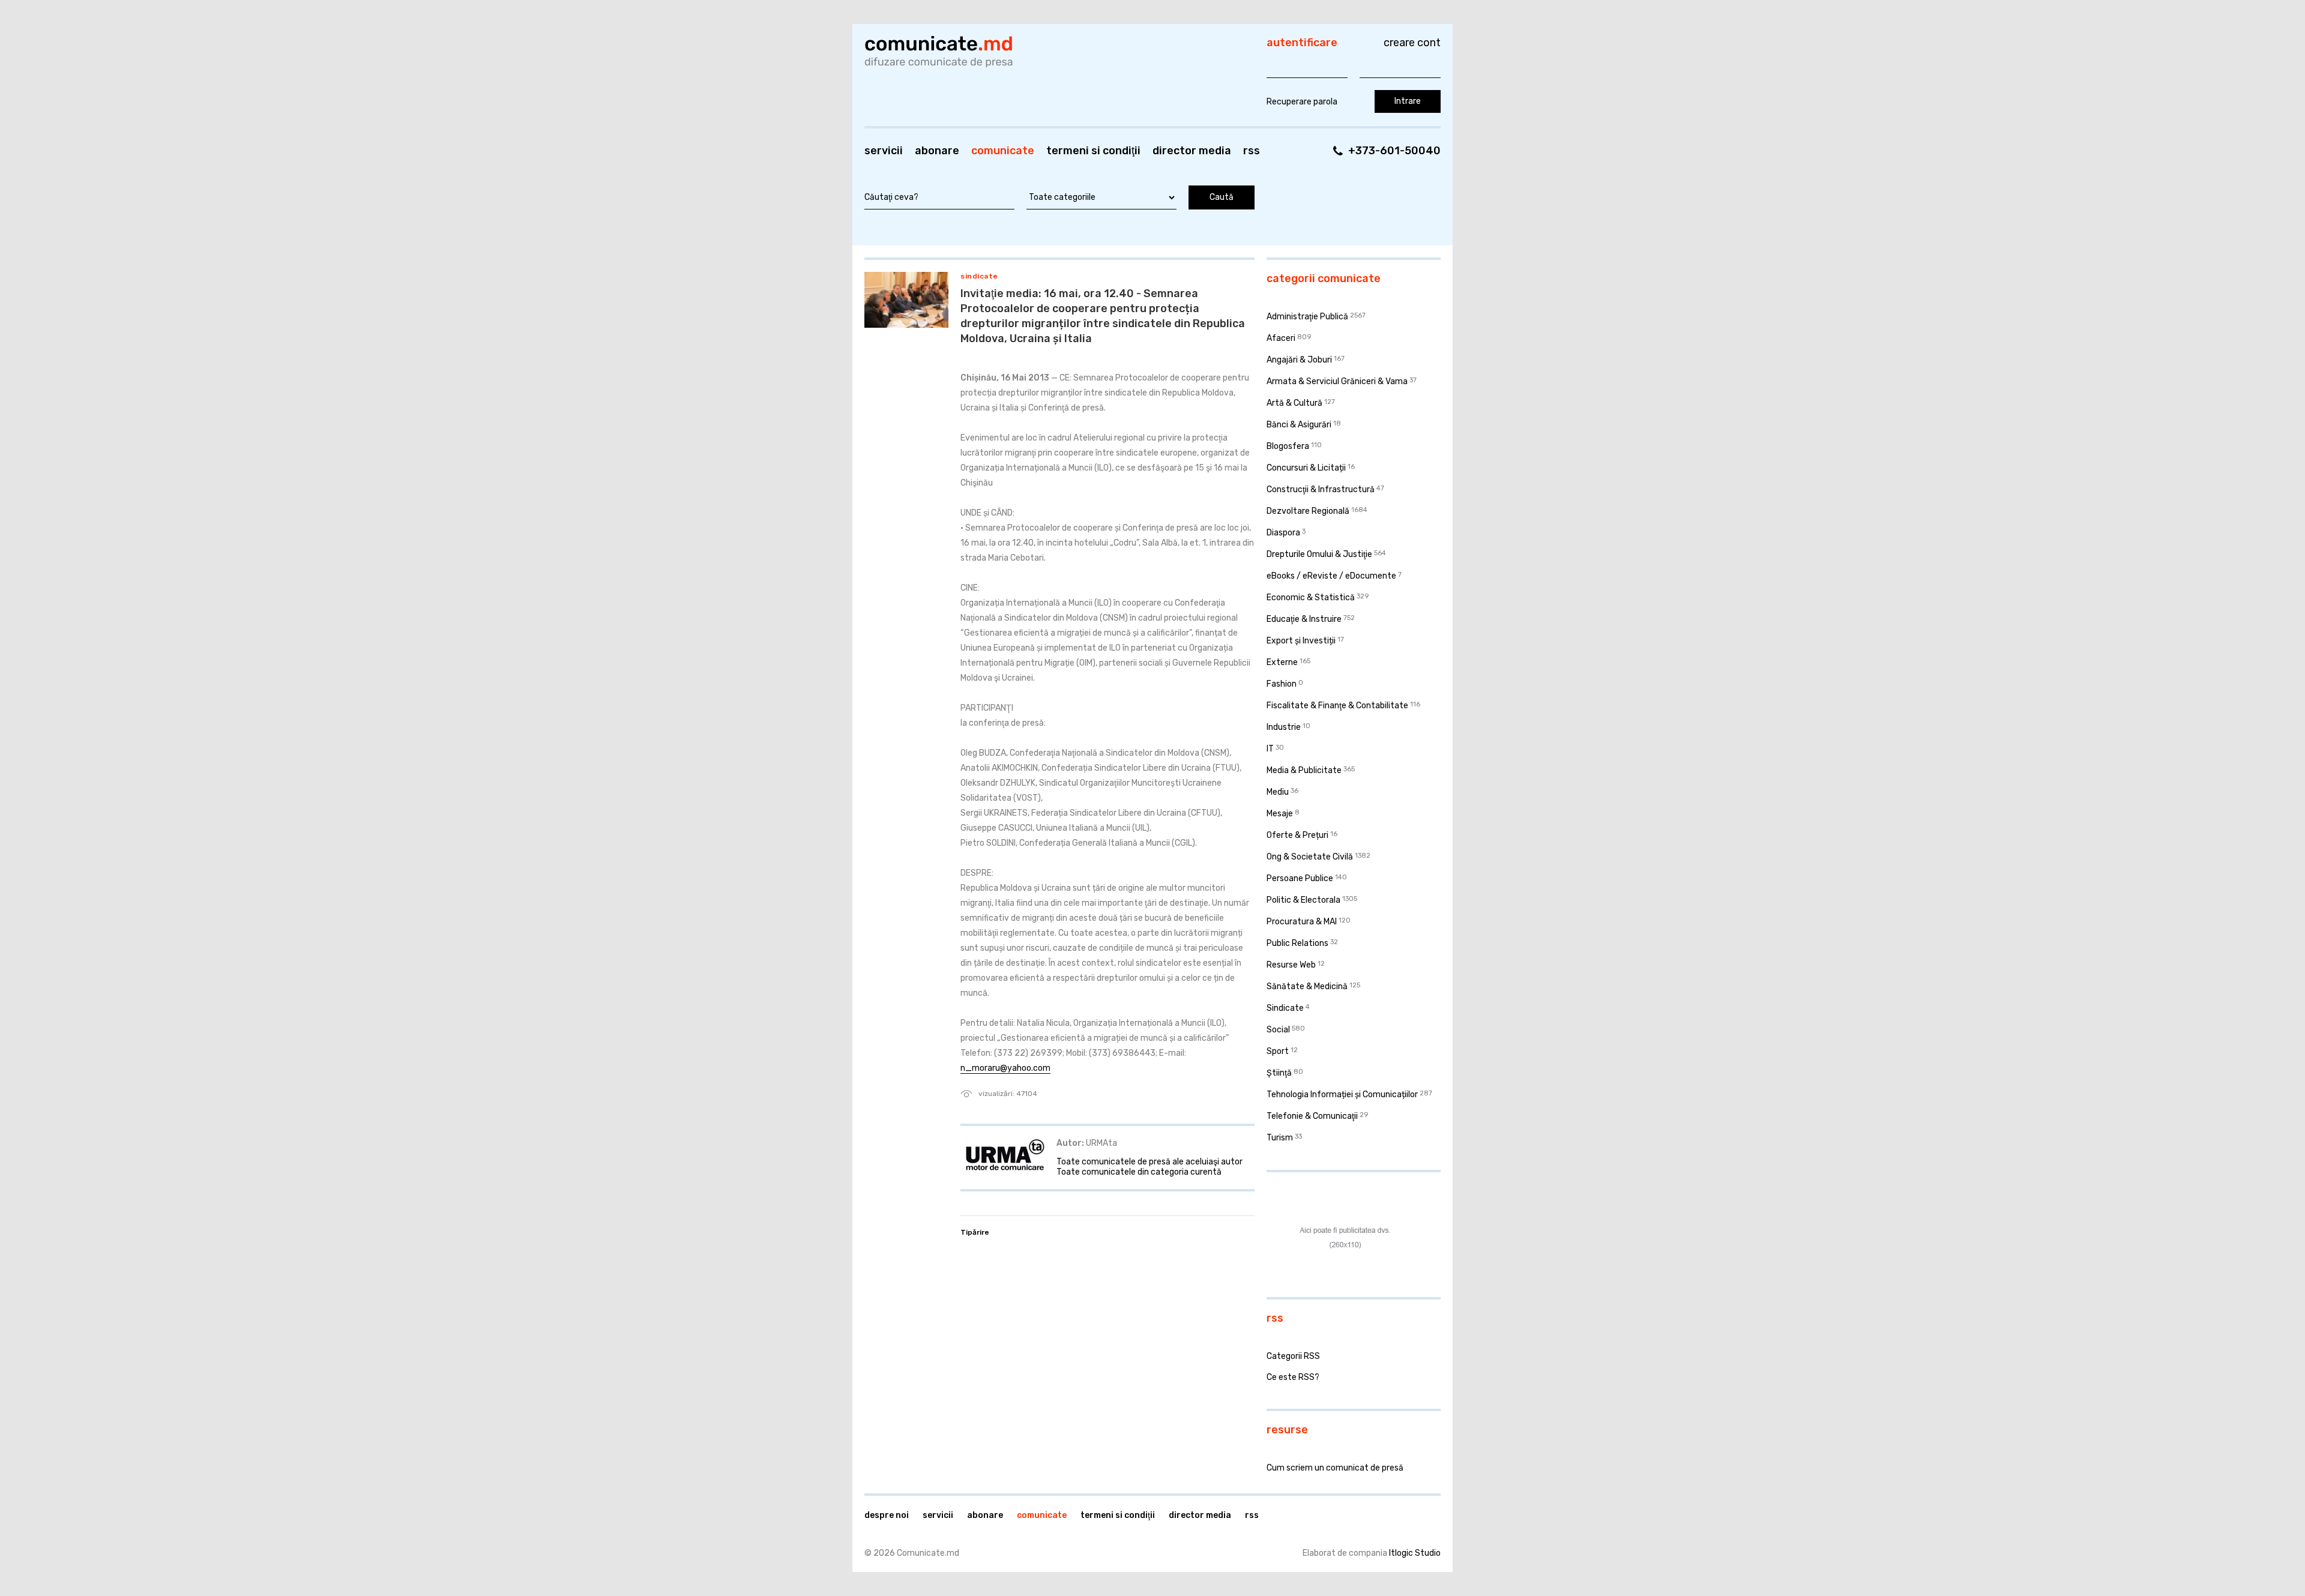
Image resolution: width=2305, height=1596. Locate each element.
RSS (1252, 151)
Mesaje (1280, 814)
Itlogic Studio (1415, 1553)
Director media (1192, 151)
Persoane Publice (1300, 878)
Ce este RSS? (1293, 1377)
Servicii (884, 151)
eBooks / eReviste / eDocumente (1331, 576)
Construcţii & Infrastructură (1321, 489)
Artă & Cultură (1294, 403)
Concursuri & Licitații (1306, 468)
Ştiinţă (1279, 1073)
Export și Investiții (1301, 641)
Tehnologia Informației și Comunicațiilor (1342, 1095)
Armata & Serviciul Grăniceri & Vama (1337, 381)
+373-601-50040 (1394, 151)
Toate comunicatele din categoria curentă (1139, 1172)
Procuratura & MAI (1302, 922)
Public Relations (1297, 943)
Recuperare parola (1302, 102)
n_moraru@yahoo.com (1005, 1068)
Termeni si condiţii (1093, 151)
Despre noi (887, 1515)
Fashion (1282, 684)
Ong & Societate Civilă (1310, 857)
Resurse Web (1291, 965)
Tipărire (975, 1232)
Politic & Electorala (1303, 900)
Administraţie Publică (1307, 317)
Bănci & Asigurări (1299, 425)
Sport (1278, 1051)
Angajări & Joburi (1299, 360)
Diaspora (1283, 533)
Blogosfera (1288, 446)
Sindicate (979, 276)
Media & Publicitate (1304, 770)
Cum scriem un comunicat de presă (1335, 1468)
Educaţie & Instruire (1304, 619)
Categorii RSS (1293, 1356)
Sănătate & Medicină (1307, 986)
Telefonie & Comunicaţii (1312, 1116)
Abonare (937, 151)
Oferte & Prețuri (1297, 835)
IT (1270, 749)
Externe (1282, 662)
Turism (1280, 1138)
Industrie (1284, 727)
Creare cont (1412, 43)
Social (1278, 1030)
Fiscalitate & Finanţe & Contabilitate (1337, 706)
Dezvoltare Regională (1308, 511)
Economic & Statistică (1311, 598)
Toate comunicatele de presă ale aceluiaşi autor (1149, 1162)
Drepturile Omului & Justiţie (1319, 554)
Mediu (1278, 792)
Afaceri (1281, 338)
